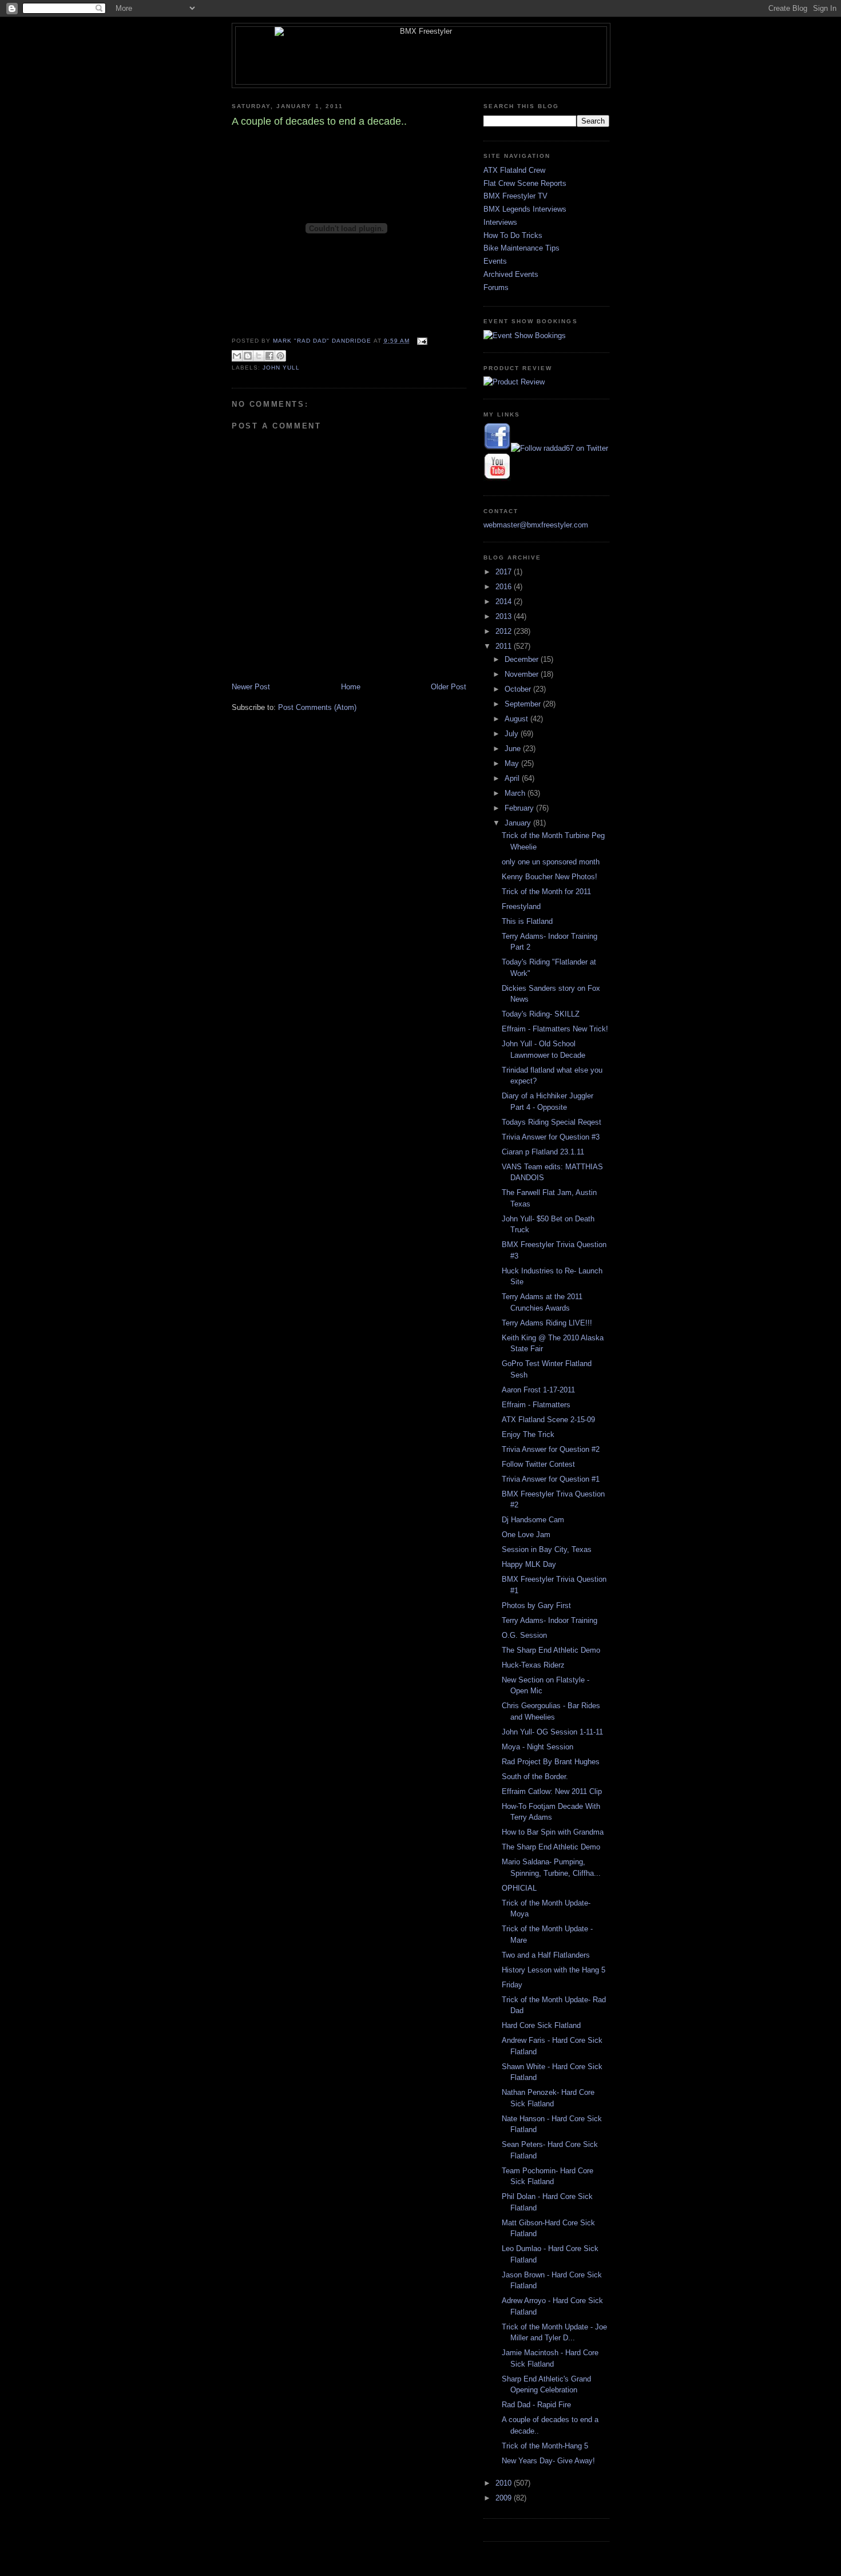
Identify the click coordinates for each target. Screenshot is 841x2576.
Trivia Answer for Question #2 (551, 1449)
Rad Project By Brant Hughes (551, 1762)
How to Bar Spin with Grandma (553, 1832)
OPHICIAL (519, 1888)
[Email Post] (421, 341)
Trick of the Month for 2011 (546, 892)
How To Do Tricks (513, 235)
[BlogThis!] (248, 356)
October (519, 689)
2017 (505, 572)
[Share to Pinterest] (280, 356)
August (517, 719)
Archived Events (511, 274)
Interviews (500, 222)
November (523, 674)
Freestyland (521, 906)
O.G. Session (524, 1635)
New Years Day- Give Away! (548, 2461)
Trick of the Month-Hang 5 (545, 2446)
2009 (505, 2498)
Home (351, 687)
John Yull (281, 368)
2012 (505, 631)
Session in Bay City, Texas (547, 1549)
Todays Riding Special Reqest (552, 1122)
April (513, 778)
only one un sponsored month (551, 862)
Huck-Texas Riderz (533, 1665)
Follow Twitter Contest (538, 1464)
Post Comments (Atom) (317, 707)
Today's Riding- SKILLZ (541, 1014)
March (516, 793)
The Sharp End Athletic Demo (551, 1650)
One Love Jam (526, 1535)
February (520, 808)
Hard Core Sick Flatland (541, 2025)
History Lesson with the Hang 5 (554, 1970)
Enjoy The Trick (528, 1434)
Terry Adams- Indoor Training (550, 1620)
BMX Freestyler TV (515, 196)
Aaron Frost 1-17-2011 (538, 1390)
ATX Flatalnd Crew (514, 170)
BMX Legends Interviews (525, 209)
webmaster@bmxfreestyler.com (536, 525)
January (519, 823)
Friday (512, 1985)
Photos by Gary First (536, 1605)
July (513, 734)
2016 (505, 587)
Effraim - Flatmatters (536, 1405)
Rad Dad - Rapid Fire (536, 2405)
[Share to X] (259, 356)
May (513, 763)
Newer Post (251, 687)
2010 (505, 2483)
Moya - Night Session (537, 1747)
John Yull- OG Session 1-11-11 (552, 1732)
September (524, 704)
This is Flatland (527, 921)
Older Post (449, 687)
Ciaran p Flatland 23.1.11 (543, 1152)
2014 (505, 602)
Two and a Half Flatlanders (546, 1955)
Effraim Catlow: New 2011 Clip (552, 1791)
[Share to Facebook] (269, 356)
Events (495, 261)
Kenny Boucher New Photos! (550, 877)
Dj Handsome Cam (533, 1520)
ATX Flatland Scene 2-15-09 (548, 1420)
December (523, 659)
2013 (505, 616)
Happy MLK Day (529, 1564)
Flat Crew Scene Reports (525, 183)
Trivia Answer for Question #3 (551, 1137)
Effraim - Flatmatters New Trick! (555, 1029)
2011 (505, 646)
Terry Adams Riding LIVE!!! (547, 1323)
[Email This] (237, 356)
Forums (496, 287)
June (514, 749)
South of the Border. (535, 1777)
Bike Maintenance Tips (521, 248)
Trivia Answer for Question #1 (551, 1479)
